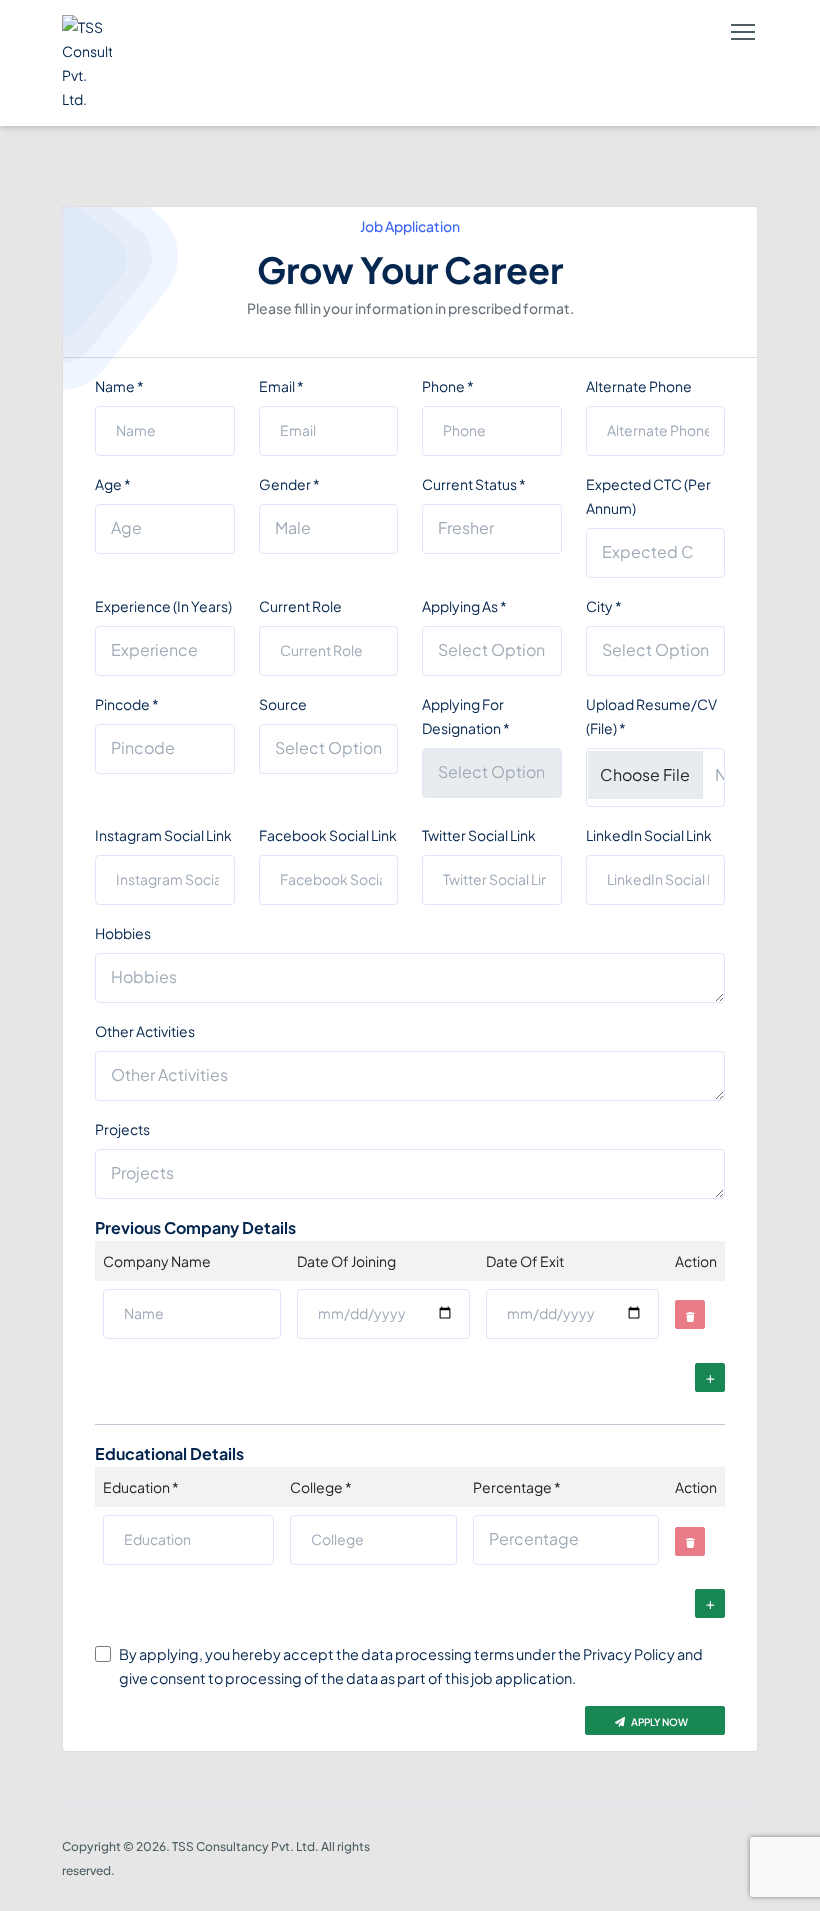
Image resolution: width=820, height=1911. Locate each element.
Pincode (127, 704)
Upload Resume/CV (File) (651, 716)
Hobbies (123, 933)
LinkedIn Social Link (649, 835)
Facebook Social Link (328, 835)
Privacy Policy (629, 1654)
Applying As (464, 606)
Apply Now (658, 1722)
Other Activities (145, 1031)
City (604, 606)
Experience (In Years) (163, 606)
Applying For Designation (466, 716)
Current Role (300, 606)
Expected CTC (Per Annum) (648, 496)
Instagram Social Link (163, 835)
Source (283, 704)
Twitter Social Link (479, 835)
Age (113, 484)
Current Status (474, 484)
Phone (448, 386)
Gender (289, 484)
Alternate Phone (639, 386)
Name (119, 386)
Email (281, 386)
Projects (122, 1129)
